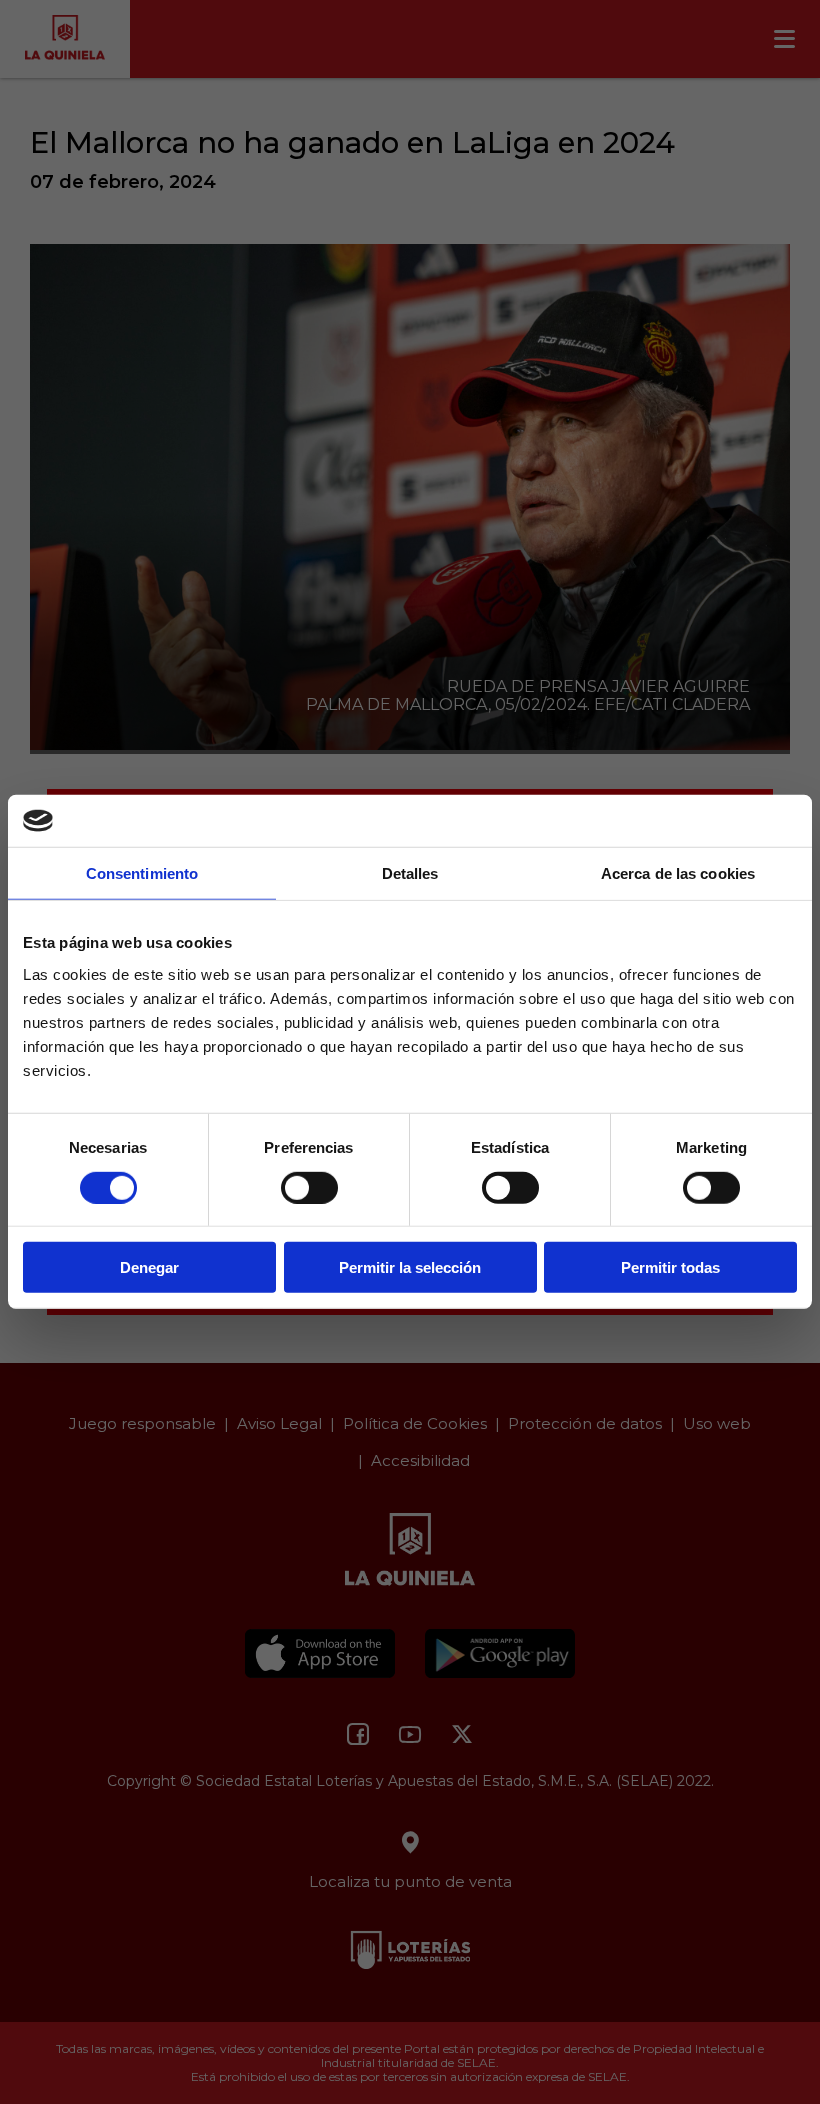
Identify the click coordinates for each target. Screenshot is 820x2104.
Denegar (149, 1267)
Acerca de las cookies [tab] (678, 873)
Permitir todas (670, 1267)
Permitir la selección (410, 1267)
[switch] (309, 1187)
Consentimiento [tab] (142, 873)
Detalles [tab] (410, 873)
